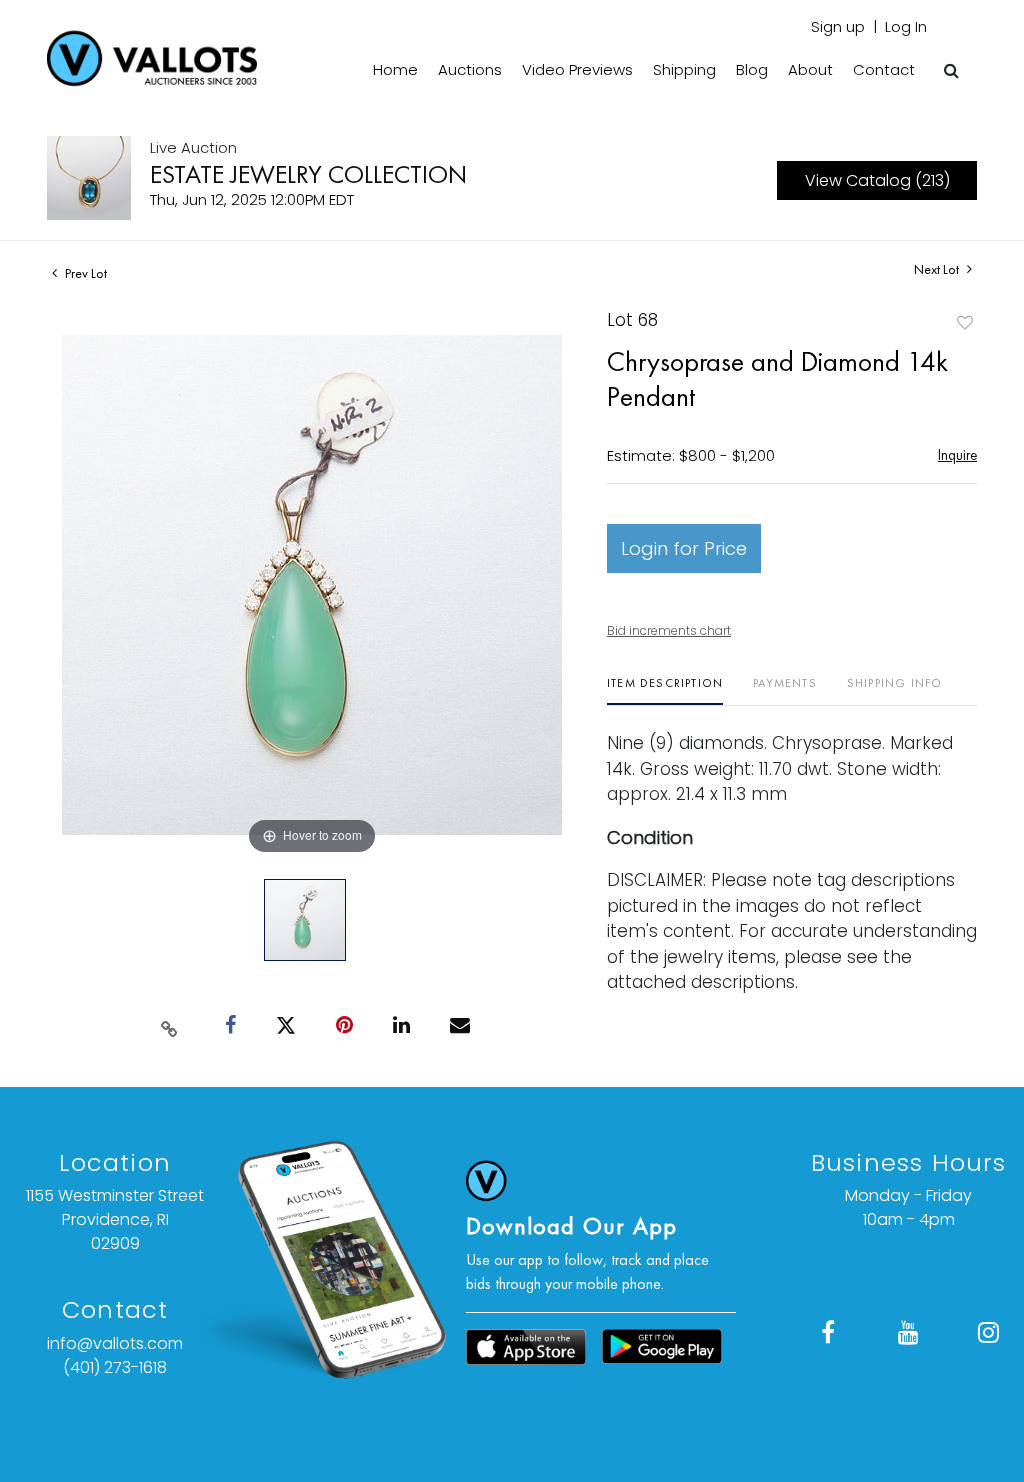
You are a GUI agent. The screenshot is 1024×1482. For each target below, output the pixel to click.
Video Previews (577, 69)
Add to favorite (965, 322)
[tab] (665, 690)
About (810, 69)
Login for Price (684, 548)
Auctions (470, 69)
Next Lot (938, 269)
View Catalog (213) (877, 180)
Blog (752, 69)
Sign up (838, 26)
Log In (906, 26)
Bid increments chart (669, 630)
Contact (884, 69)
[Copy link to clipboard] (170, 1025)
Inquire (957, 454)
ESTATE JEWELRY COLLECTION (308, 174)
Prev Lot (84, 273)
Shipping (684, 69)
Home (395, 69)
